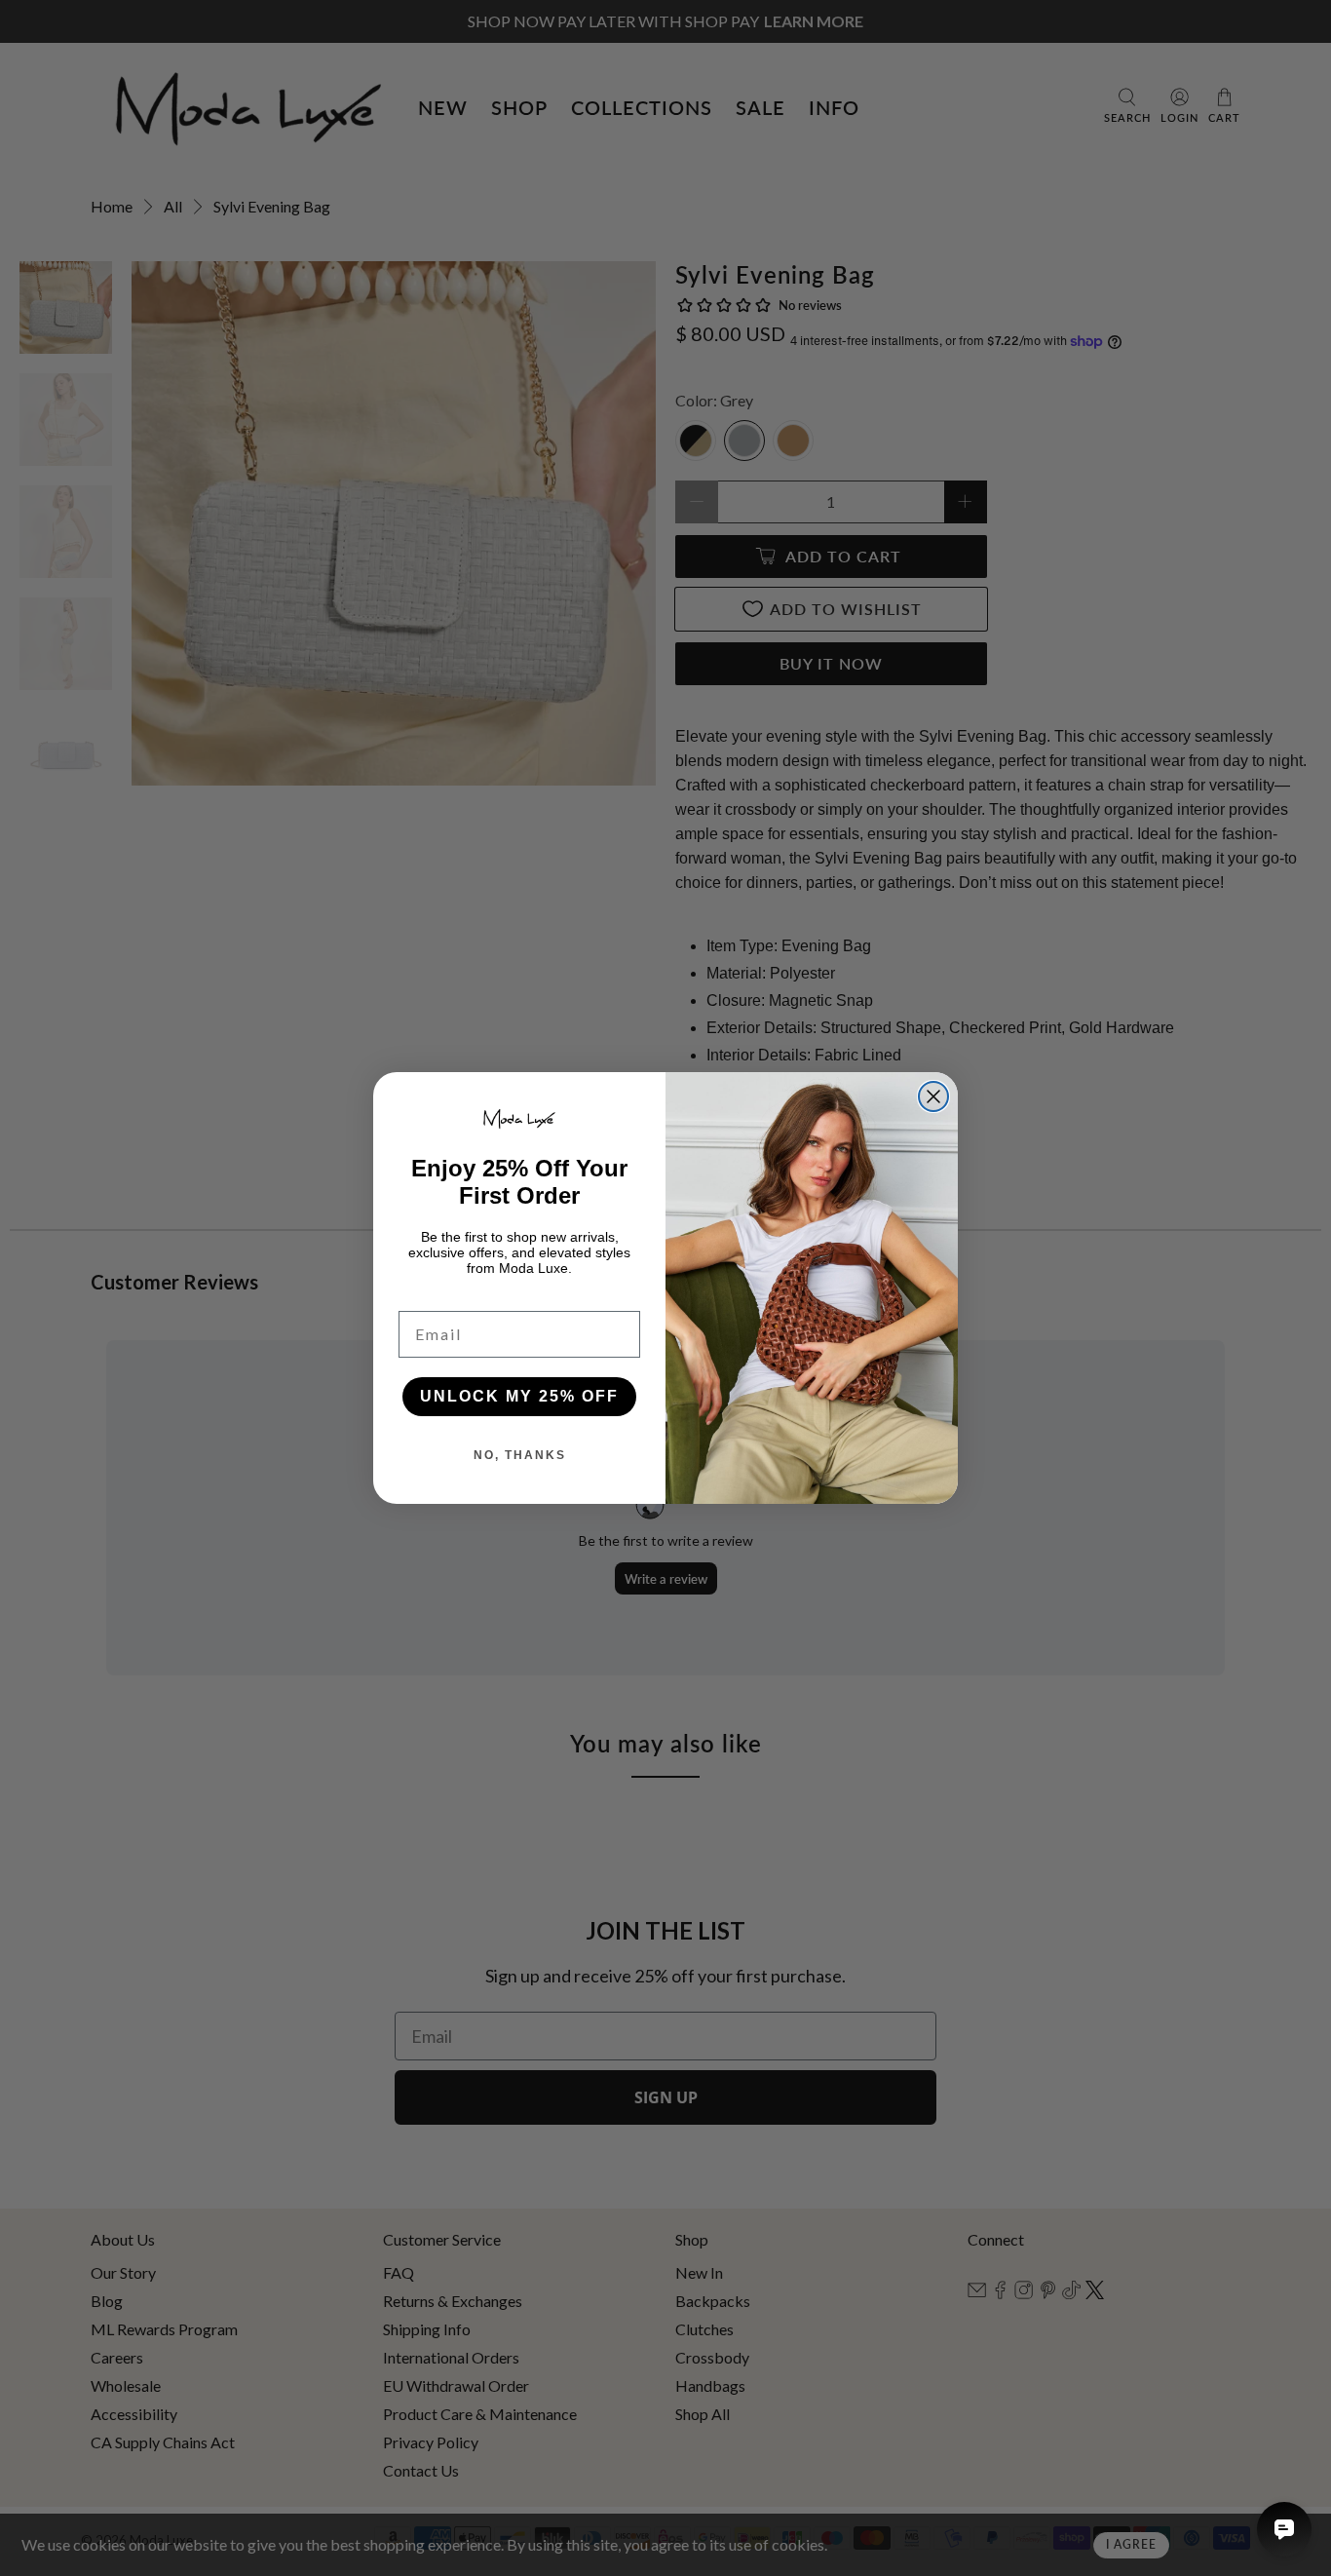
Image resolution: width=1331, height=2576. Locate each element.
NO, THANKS (520, 1455)
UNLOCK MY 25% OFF (519, 1396)
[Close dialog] (933, 1096)
